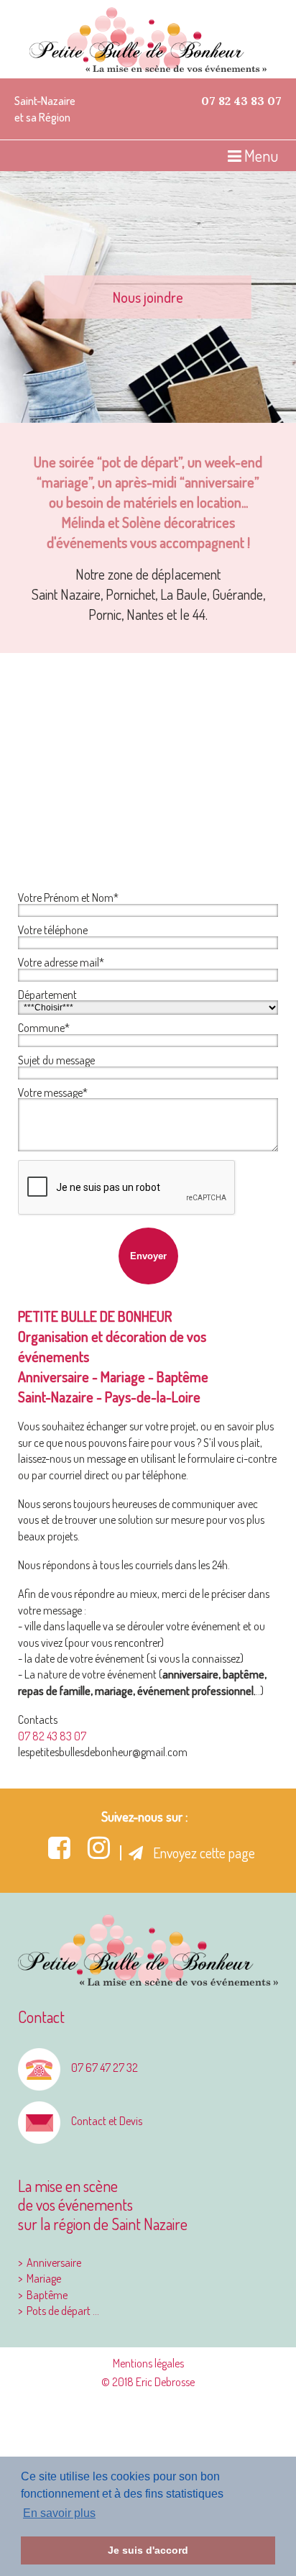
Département (47, 995)
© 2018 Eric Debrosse (148, 2382)
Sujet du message (56, 1060)
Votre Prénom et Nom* (68, 898)
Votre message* (53, 1092)
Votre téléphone (53, 930)
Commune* (44, 1028)
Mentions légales (148, 2363)
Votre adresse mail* (61, 962)
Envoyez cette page (203, 1853)
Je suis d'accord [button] (148, 2550)
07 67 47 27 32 (105, 2068)
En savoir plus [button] (59, 2513)
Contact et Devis (107, 2121)
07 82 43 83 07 (241, 101)
